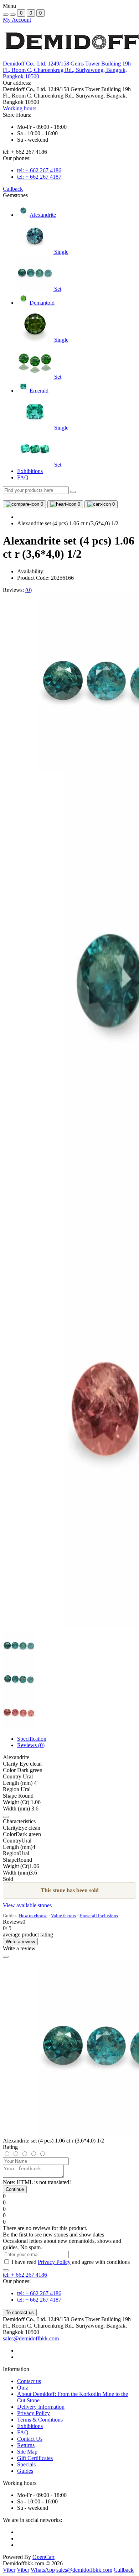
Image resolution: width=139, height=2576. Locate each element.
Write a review (20, 1942)
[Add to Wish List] (6, 1817)
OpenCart (43, 2557)
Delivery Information (41, 2407)
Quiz (23, 2388)
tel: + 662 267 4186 (39, 170)
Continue (15, 2189)
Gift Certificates (35, 2458)
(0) (29, 590)
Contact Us (30, 2439)
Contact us (29, 2381)
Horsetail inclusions (99, 1916)
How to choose (33, 1916)
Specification (32, 1739)
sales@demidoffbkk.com (31, 2338)
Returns (26, 2445)
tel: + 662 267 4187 (39, 177)
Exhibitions (30, 471)
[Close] (6, 1957)
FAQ (23, 477)
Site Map (27, 2452)
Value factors (63, 1916)
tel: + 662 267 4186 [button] (25, 2275)
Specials (26, 2464)
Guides (25, 2471)
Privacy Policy (54, 2262)
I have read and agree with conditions (71, 2262)
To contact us (20, 2312)
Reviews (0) (31, 1745)
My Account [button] (17, 20)
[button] (67, 70)
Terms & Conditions (40, 2420)
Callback (13, 189)
